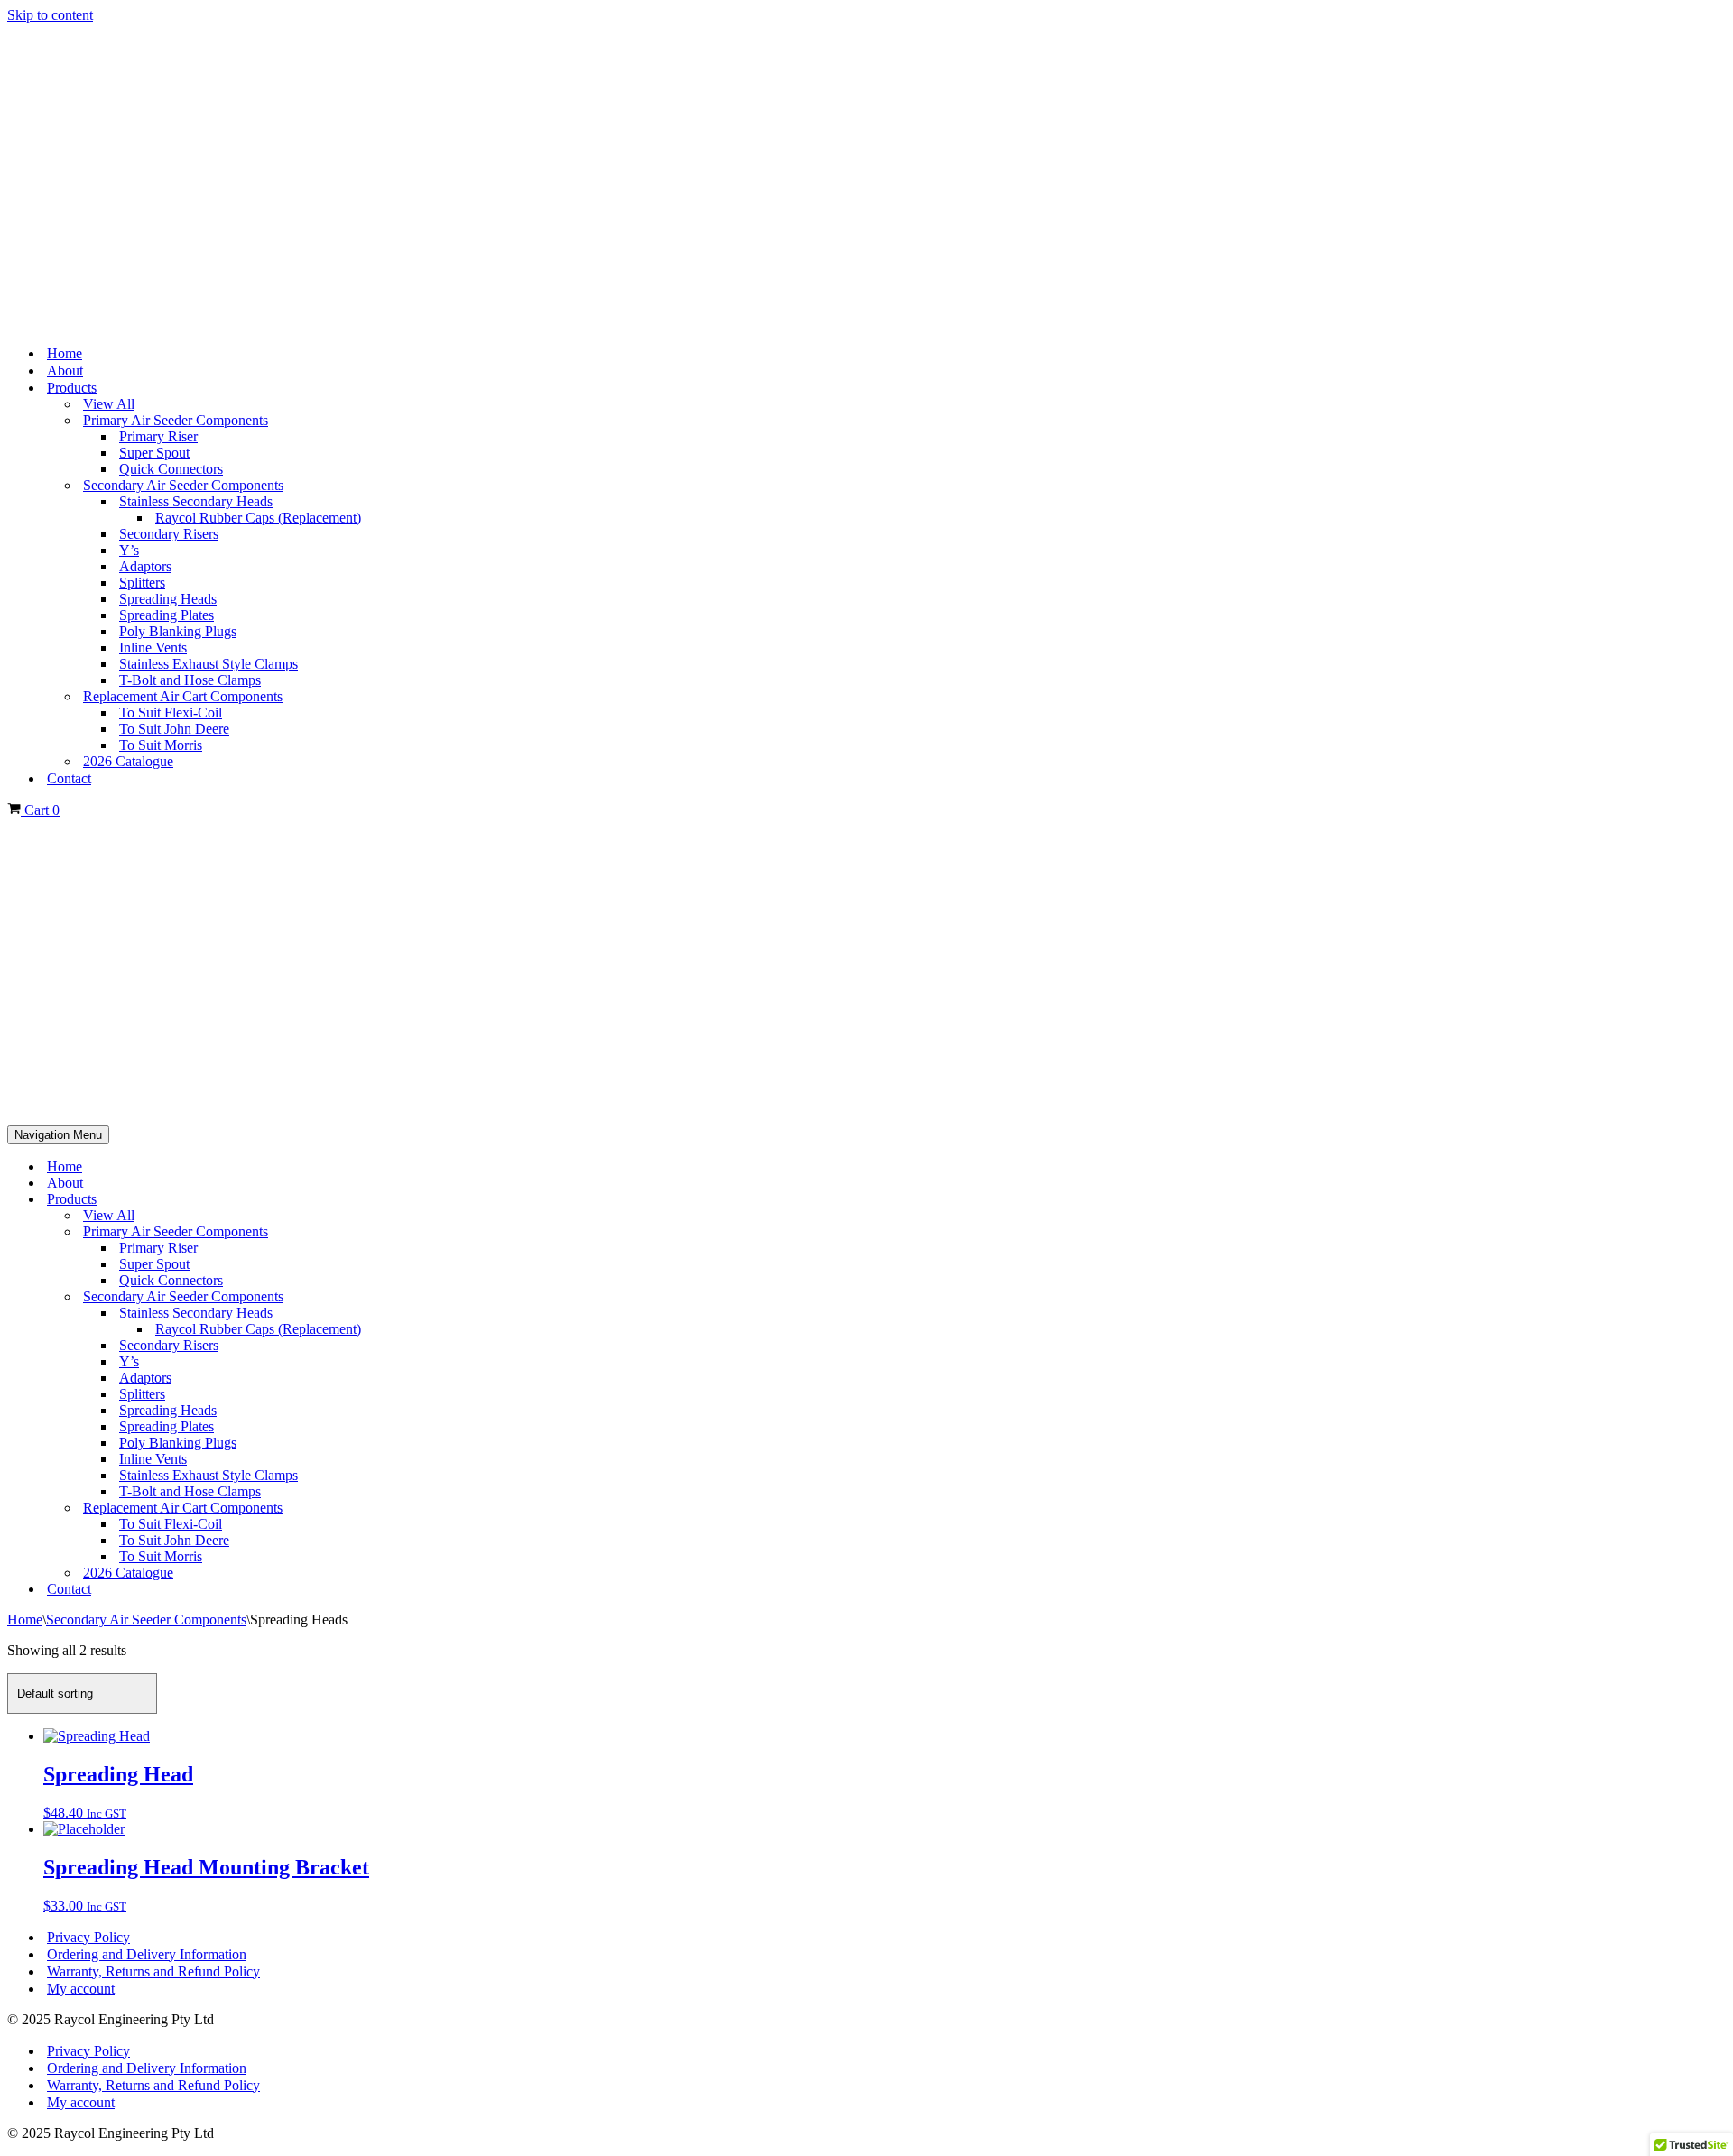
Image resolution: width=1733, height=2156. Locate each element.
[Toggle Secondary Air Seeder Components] (1717, 1297)
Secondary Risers (169, 534)
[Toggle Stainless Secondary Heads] (1717, 1314)
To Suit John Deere (174, 729)
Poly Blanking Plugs (178, 631)
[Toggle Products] (1717, 1200)
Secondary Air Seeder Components (146, 1619)
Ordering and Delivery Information (147, 1954)
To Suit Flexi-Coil (171, 712)
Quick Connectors (171, 469)
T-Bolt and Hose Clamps (190, 680)
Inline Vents (153, 648)
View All (109, 404)
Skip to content (50, 15)
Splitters (142, 583)
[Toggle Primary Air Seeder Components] (1717, 1232)
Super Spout (154, 453)
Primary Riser (158, 436)
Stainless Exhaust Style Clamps (209, 664)
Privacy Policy (88, 1937)
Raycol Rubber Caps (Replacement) (258, 518)
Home (65, 353)
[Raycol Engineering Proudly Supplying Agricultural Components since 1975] (866, 177)
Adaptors (145, 566)
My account (81, 1989)
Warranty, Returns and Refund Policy (153, 1971)
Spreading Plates (167, 615)
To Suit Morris (161, 745)
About (65, 370)
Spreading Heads (168, 599)
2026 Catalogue (128, 761)
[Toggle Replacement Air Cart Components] (1717, 1508)
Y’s (129, 550)
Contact (69, 778)
